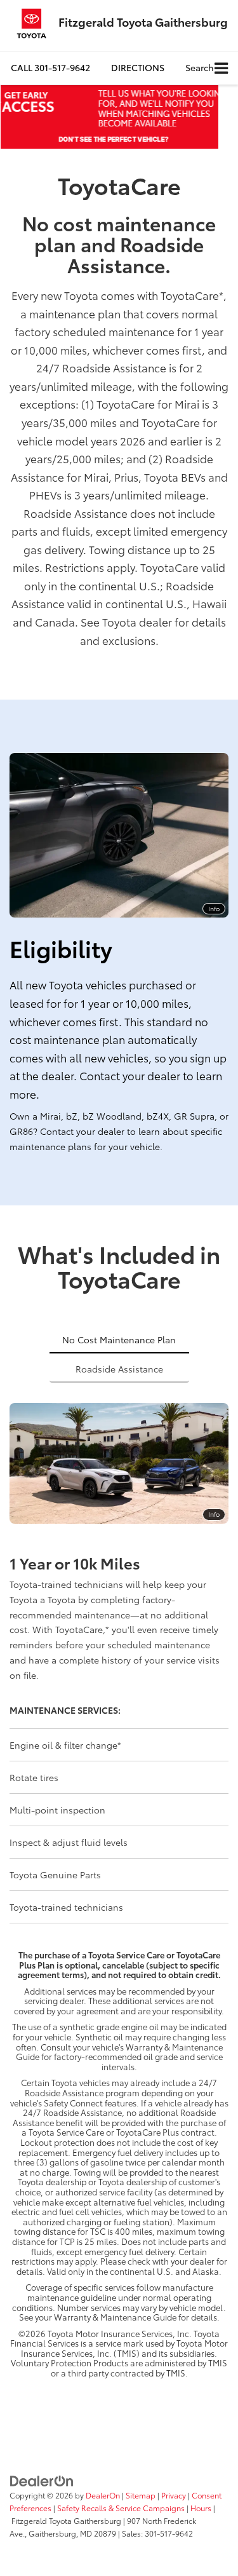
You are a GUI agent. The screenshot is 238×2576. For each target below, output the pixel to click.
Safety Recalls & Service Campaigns (121, 2508)
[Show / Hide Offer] (109, 117)
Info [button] (214, 908)
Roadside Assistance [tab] (119, 1369)
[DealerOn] (42, 2480)
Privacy (174, 2495)
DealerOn (103, 2495)
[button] (50, 68)
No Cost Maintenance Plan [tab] (119, 1339)
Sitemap (141, 2495)
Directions (138, 67)
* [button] (221, 295)
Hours (201, 2508)
